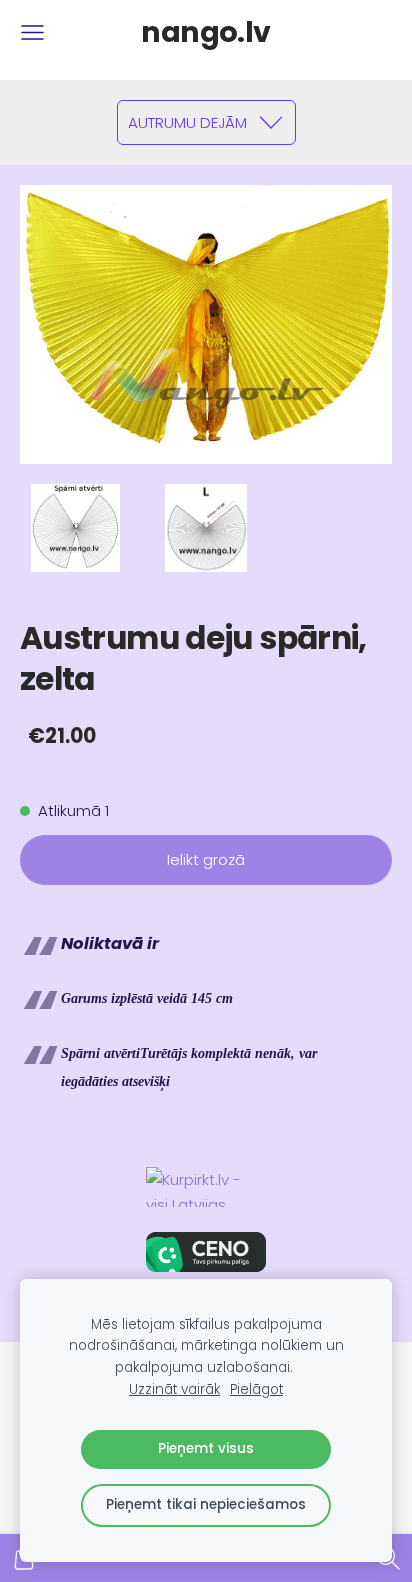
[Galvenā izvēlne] (32, 32)
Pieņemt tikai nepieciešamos (206, 1504)
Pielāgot (256, 1389)
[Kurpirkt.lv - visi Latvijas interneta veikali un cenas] (206, 1187)
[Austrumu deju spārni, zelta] (75, 528)
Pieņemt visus (206, 1448)
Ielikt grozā (206, 859)
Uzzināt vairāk (174, 1389)
